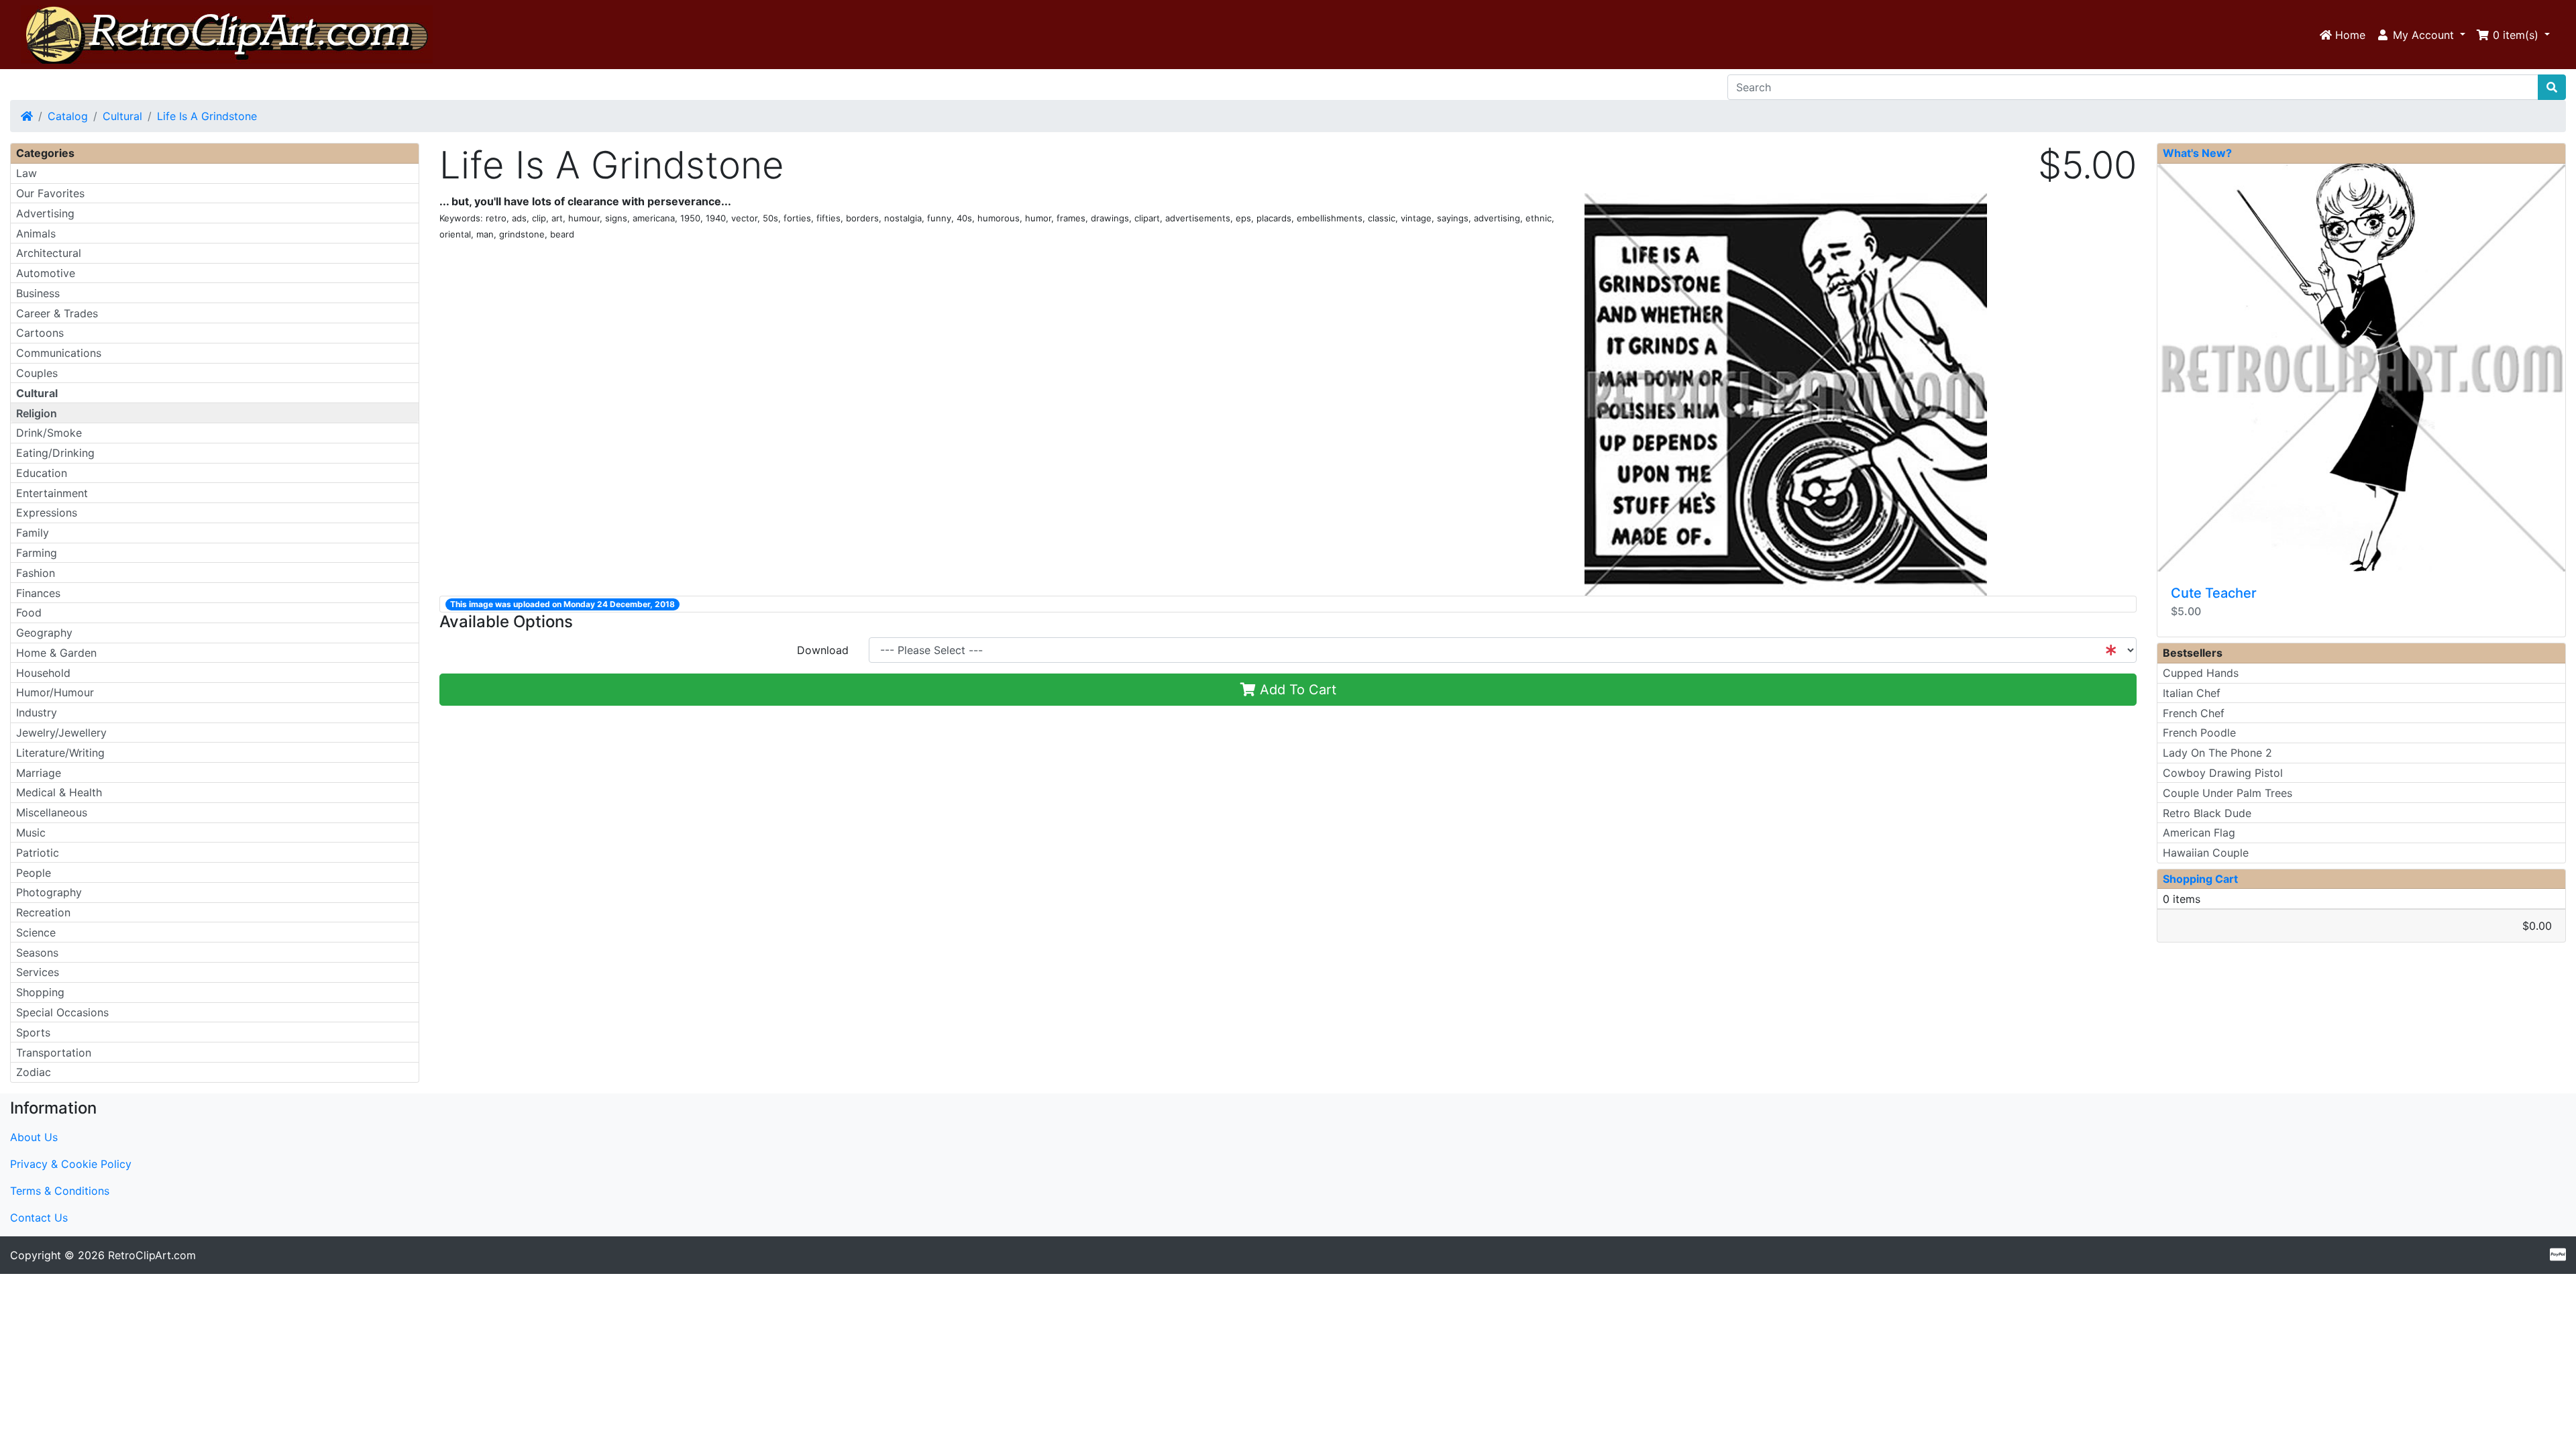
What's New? (2197, 153)
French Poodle (2199, 733)
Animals (36, 233)
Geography (44, 633)
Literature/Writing (60, 753)
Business (38, 293)
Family (33, 533)
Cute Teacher (2214, 593)
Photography (49, 892)
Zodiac (34, 1072)
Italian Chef (2192, 693)
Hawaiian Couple (2206, 853)
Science (36, 932)
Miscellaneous (52, 812)
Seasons (37, 953)
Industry (37, 712)
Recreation (43, 912)
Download (823, 650)
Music (31, 833)
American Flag (2199, 833)
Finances (38, 593)
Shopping (40, 992)
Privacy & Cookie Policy (71, 1164)
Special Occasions (62, 1012)
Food (29, 612)
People (34, 873)
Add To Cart (1296, 690)
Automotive (46, 273)
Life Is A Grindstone (207, 116)
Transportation (54, 1053)
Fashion (36, 573)
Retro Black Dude (2207, 813)
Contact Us (39, 1218)
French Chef (2194, 713)
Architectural (49, 253)
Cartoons (40, 333)
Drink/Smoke (49, 433)
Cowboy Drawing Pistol (2223, 773)
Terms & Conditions (60, 1191)
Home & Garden (56, 653)
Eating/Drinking (55, 453)
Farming (37, 553)
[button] (2421, 35)
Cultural (122, 116)
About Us (34, 1137)
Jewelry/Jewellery (61, 733)
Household (43, 673)
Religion (37, 413)
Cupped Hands (2201, 673)
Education (42, 473)
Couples (37, 373)
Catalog (68, 116)
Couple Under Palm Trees (2228, 793)
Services (38, 972)
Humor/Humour (55, 692)
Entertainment (52, 493)
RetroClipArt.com (152, 1255)
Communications (59, 353)
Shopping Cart (2200, 879)
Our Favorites (50, 193)
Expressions (47, 513)
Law (26, 173)
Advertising (45, 213)
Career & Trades (57, 313)
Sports (33, 1032)
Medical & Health (59, 792)
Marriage (39, 773)
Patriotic (38, 853)
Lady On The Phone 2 (2217, 753)
